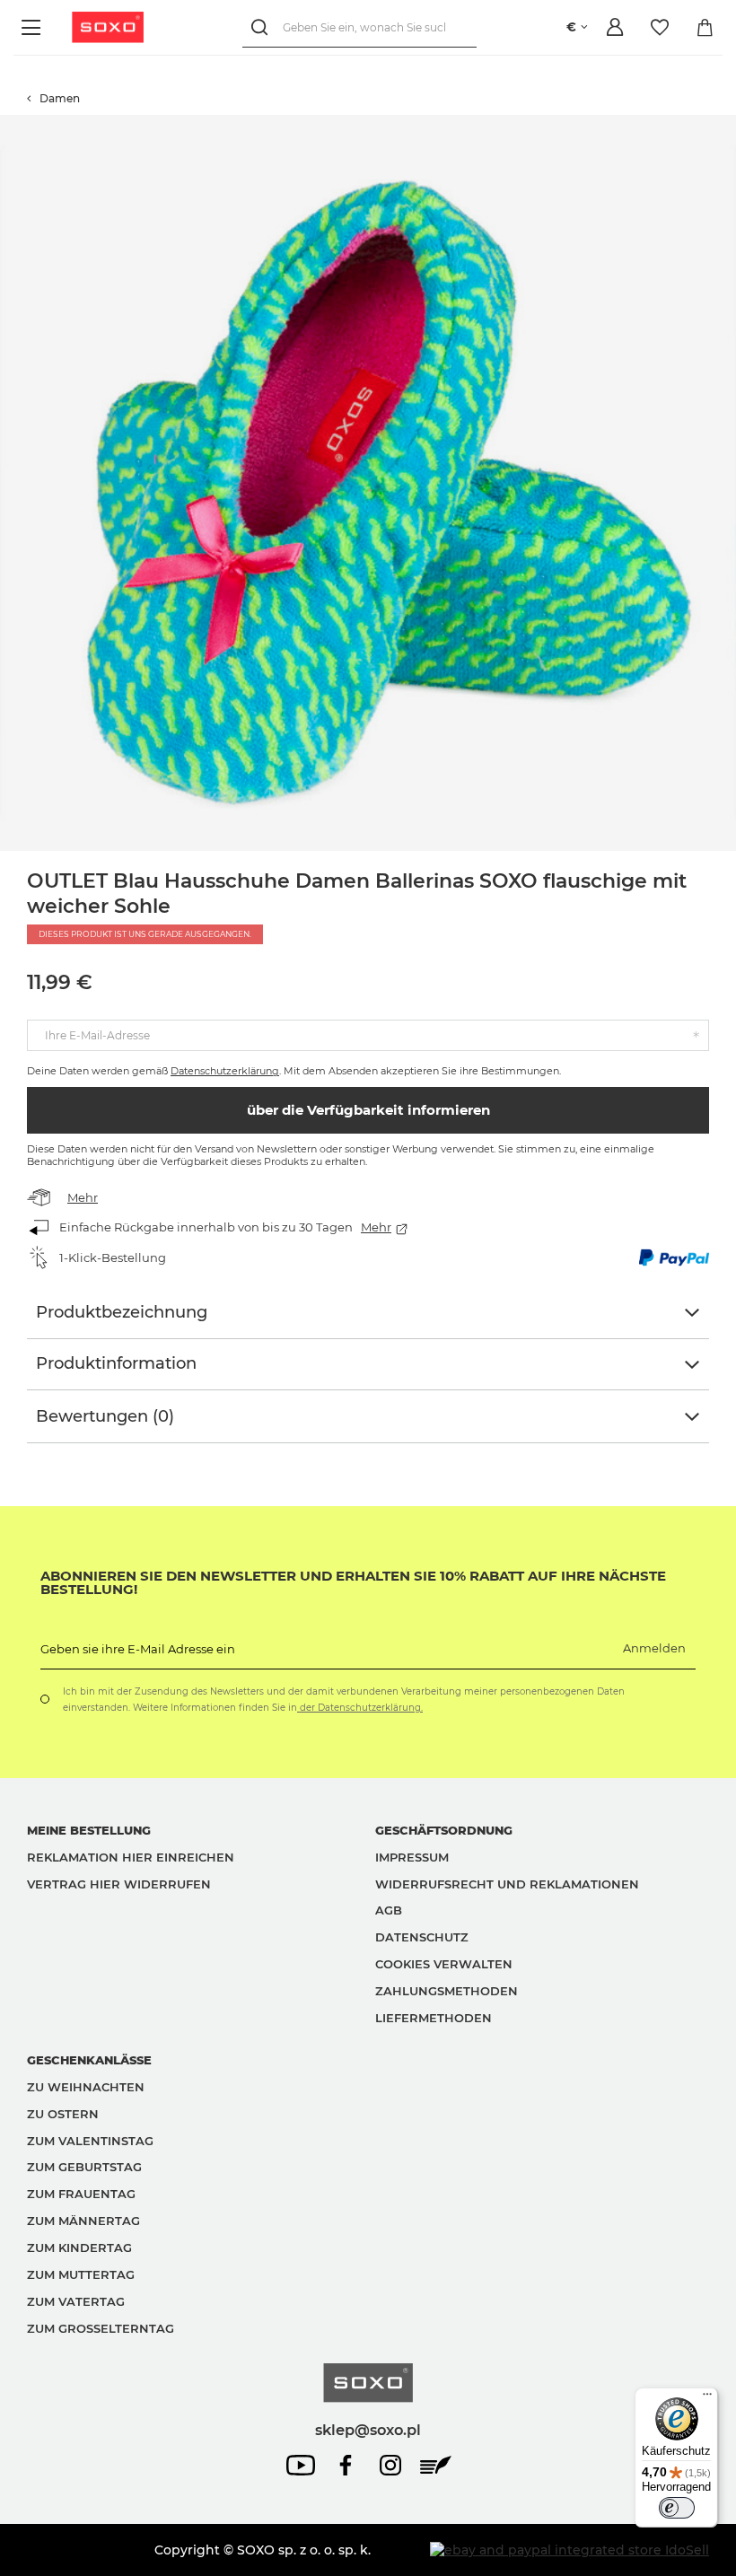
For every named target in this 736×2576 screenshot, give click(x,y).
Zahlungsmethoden (447, 1991)
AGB (389, 1910)
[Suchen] (263, 27)
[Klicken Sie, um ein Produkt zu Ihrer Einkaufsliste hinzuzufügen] (727, 124)
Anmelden (654, 1648)
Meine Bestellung (89, 1830)
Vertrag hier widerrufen (119, 1884)
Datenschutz (422, 1937)
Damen (60, 98)
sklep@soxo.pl (368, 2430)
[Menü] (34, 27)
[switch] (677, 2508)
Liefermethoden (434, 2018)
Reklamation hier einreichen (131, 1857)
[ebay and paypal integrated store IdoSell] (570, 2550)
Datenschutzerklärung (225, 1071)
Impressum (412, 1857)
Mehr (83, 1197)
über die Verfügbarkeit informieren (368, 1110)
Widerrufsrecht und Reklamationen (507, 1884)
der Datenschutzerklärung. (360, 1708)
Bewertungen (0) (105, 1416)
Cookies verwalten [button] (444, 1964)
